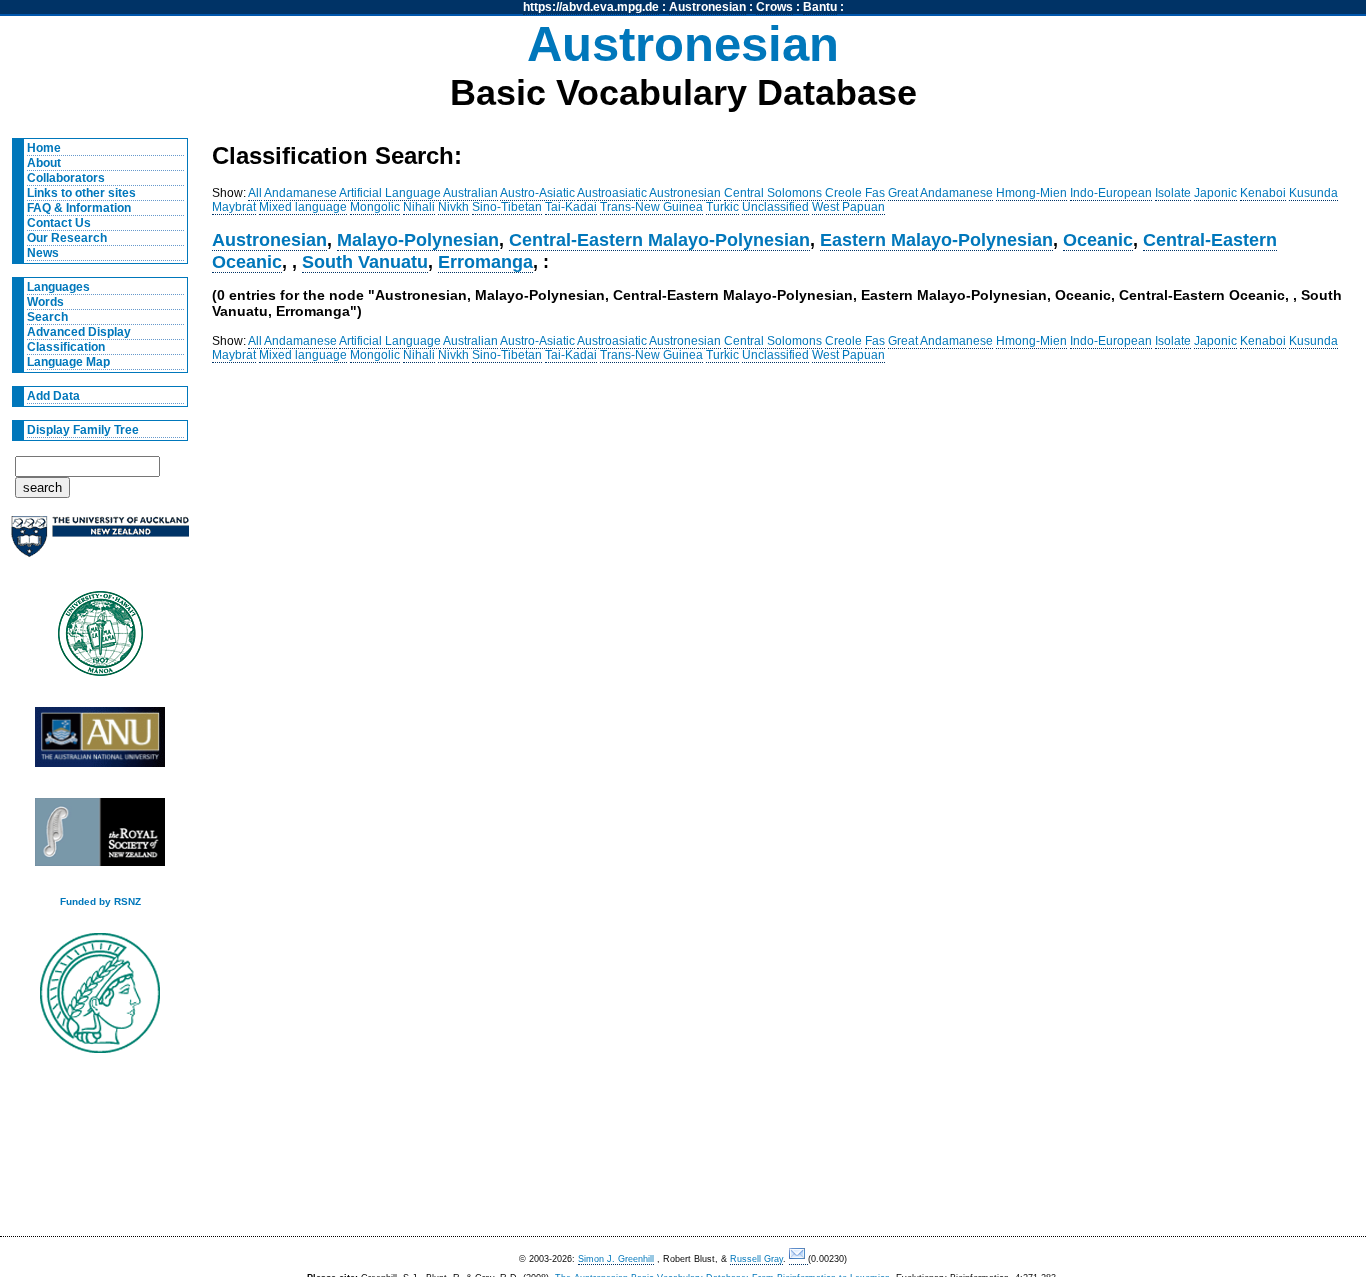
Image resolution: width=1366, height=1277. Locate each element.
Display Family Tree (83, 430)
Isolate (1173, 193)
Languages (58, 287)
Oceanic (1098, 239)
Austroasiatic (612, 193)
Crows (774, 7)
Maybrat (234, 207)
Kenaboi (1263, 193)
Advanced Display (79, 332)
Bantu (820, 7)
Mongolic (375, 207)
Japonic (1215, 193)
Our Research (67, 238)
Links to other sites (81, 193)
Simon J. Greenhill (616, 1259)
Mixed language (303, 207)
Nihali (419, 207)
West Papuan (848, 207)
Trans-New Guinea (651, 207)
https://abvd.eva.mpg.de (591, 7)
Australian (470, 193)
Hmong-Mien (1031, 193)
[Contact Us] (798, 1259)
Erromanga (485, 261)
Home (44, 148)
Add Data (53, 396)
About (44, 163)
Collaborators (66, 178)
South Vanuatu (365, 261)
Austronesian (707, 7)
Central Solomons (773, 193)
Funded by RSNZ (100, 901)
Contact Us (59, 223)
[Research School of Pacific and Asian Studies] (100, 742)
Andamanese (300, 193)
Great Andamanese (940, 193)
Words (45, 302)
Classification (66, 347)
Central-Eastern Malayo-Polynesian (659, 239)
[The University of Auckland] (100, 544)
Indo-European (1111, 193)
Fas (875, 193)
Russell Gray (756, 1259)
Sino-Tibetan (507, 207)
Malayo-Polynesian (418, 239)
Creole (843, 193)
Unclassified (775, 207)
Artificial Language (390, 193)
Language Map (68, 362)
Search (47, 317)
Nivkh (453, 207)
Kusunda (1313, 193)
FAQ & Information (79, 208)
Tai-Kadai (571, 207)
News (43, 253)
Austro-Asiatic (537, 193)
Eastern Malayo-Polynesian (936, 239)
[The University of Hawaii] (100, 640)
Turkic (722, 207)
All (255, 193)
